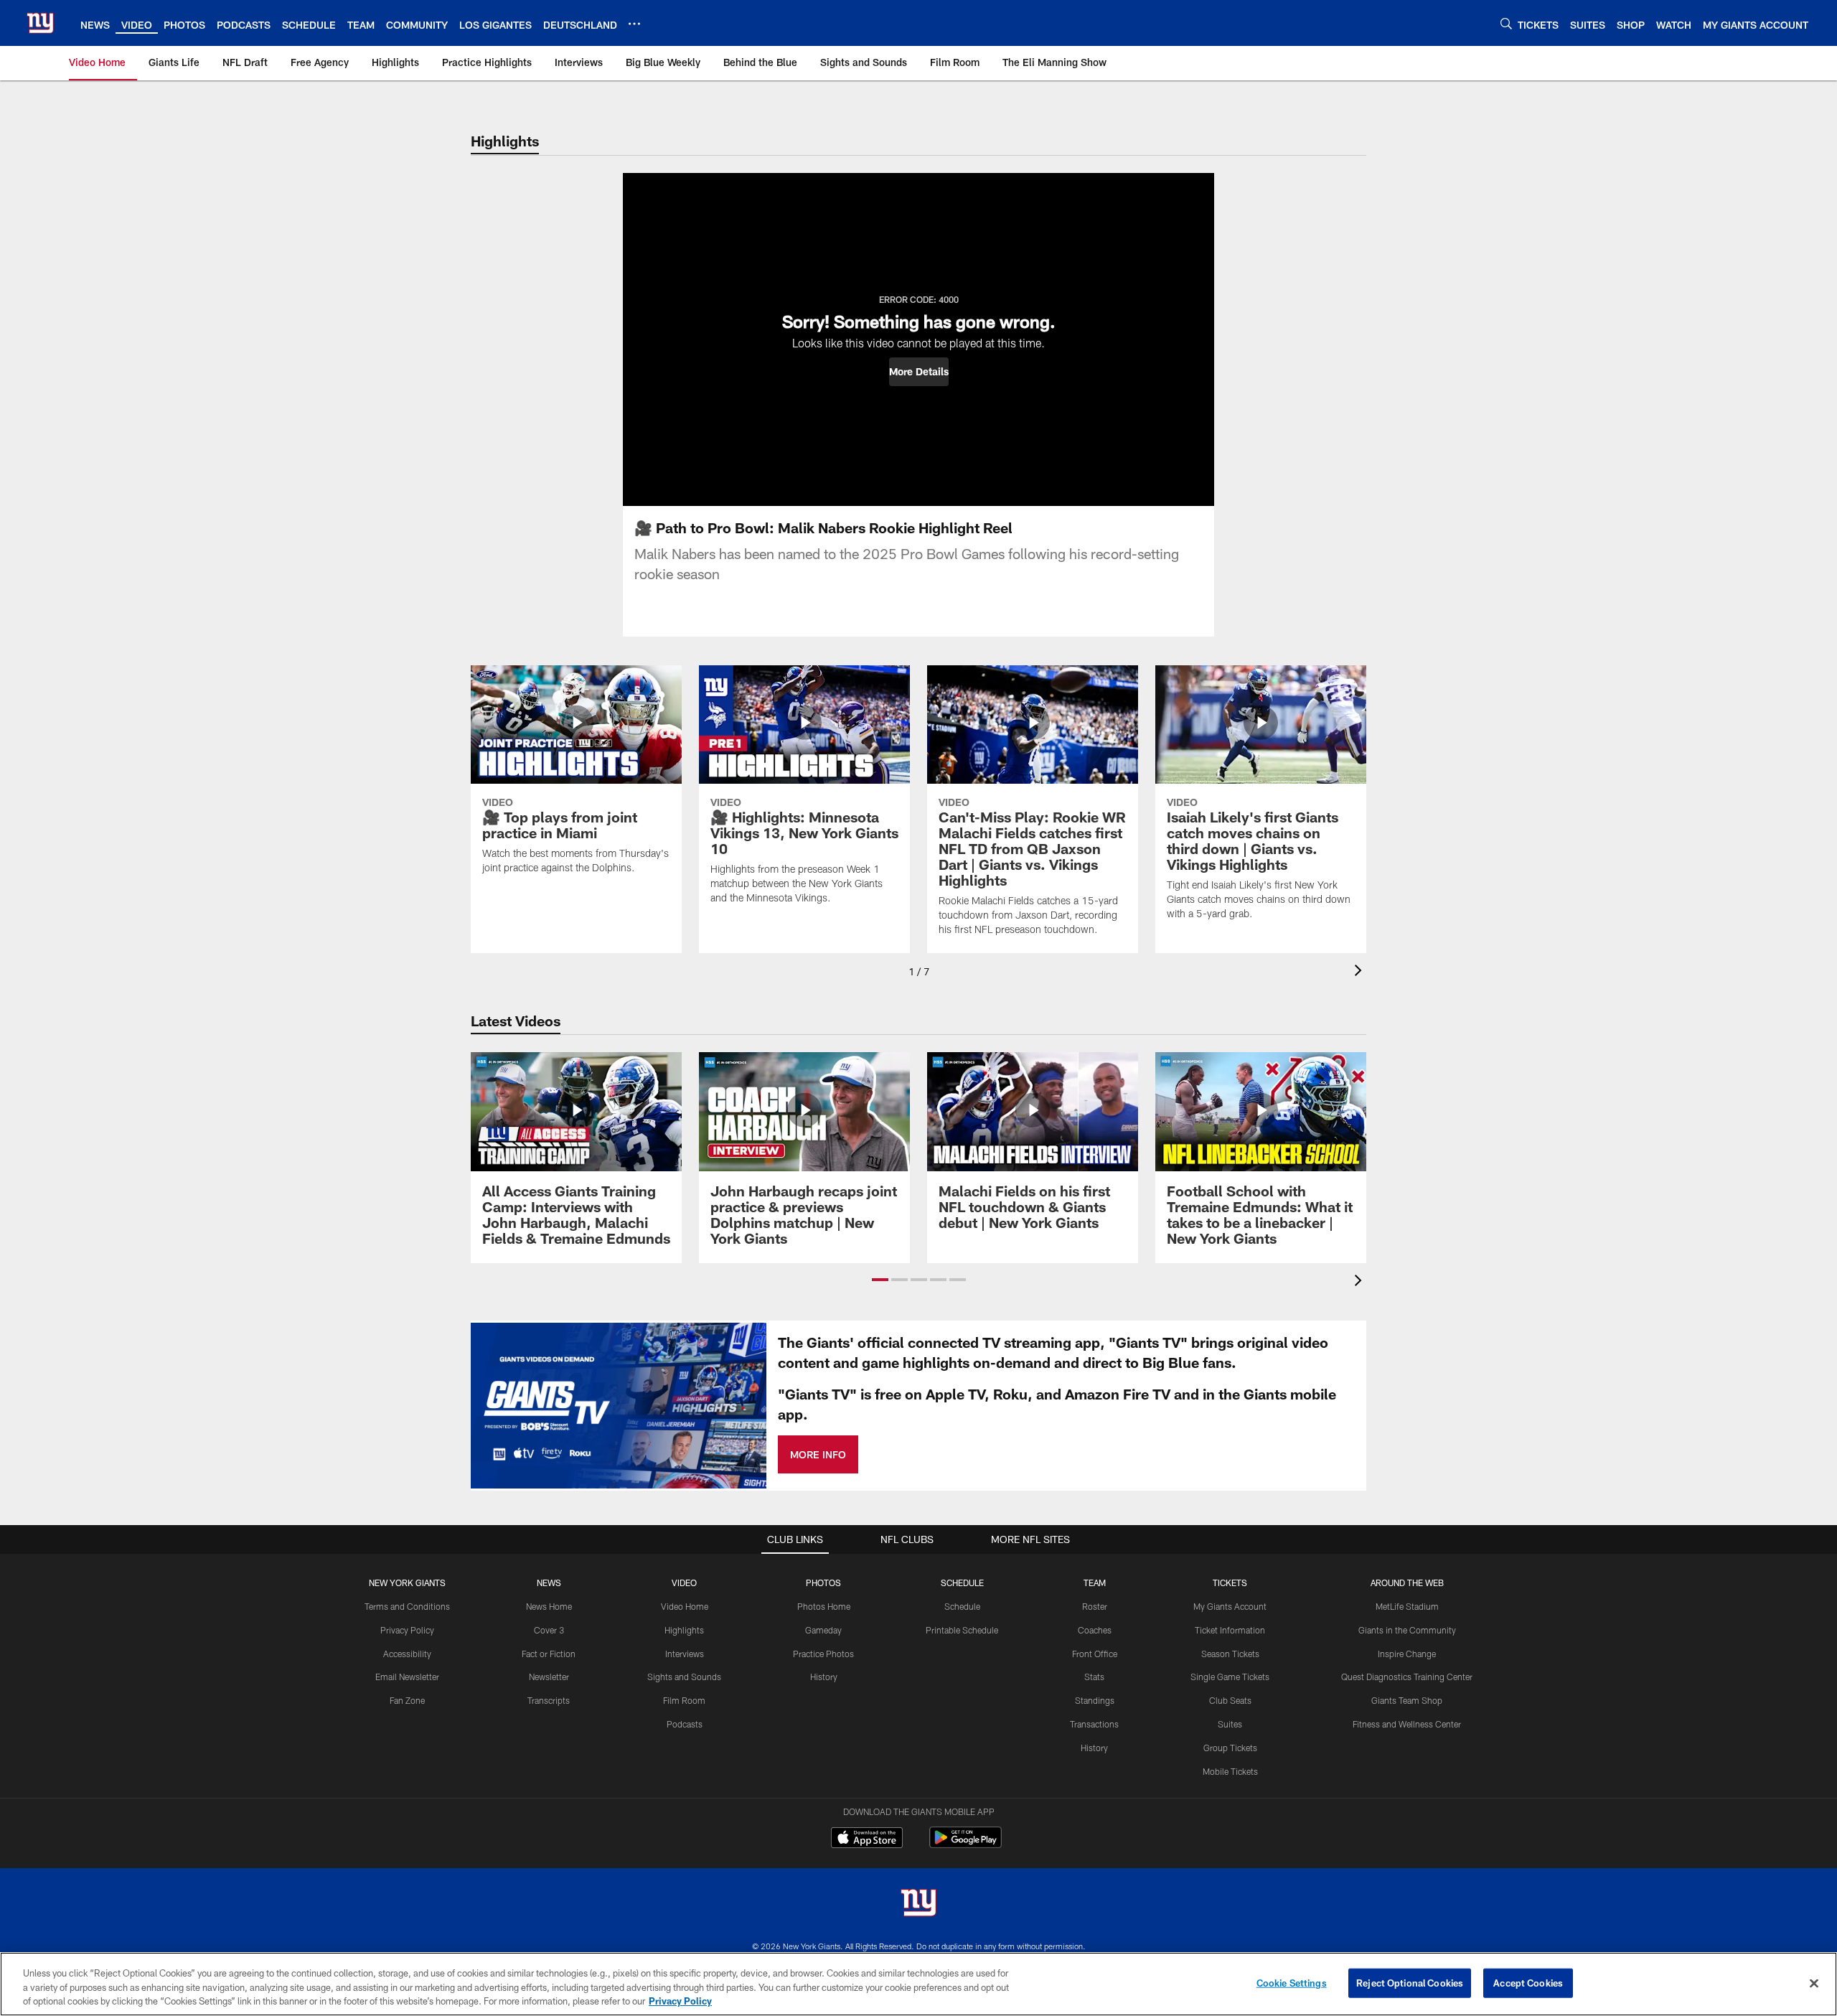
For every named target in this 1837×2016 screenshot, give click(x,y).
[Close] (1814, 1983)
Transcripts (549, 1700)
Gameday (823, 1630)
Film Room (684, 1700)
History (824, 1677)
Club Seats (1230, 1700)
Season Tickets (1230, 1654)
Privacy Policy (407, 1630)
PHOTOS (823, 1583)
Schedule (962, 1606)
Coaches (1095, 1630)
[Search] (1506, 23)
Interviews (685, 1654)
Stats (1094, 1677)
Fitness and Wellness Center (1407, 1724)
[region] (918, 1984)
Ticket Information (1230, 1630)
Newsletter (549, 1677)
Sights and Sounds (684, 1677)
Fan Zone (407, 1700)
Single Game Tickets (1230, 1677)
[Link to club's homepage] (40, 23)
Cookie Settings (1292, 1982)
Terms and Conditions (407, 1606)
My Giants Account (1230, 1606)
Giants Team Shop (1407, 1700)
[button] (919, 372)
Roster (1095, 1606)
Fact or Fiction (549, 1654)
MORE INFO (818, 1454)
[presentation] (1361, 972)
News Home (549, 1606)
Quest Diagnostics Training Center (1407, 1677)
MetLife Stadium (1407, 1606)
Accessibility (407, 1654)
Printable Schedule (962, 1630)
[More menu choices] (634, 24)
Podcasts (685, 1724)
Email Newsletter (407, 1677)
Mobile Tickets (1230, 1771)
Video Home (685, 1606)
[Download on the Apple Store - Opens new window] (867, 1839)
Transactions (1094, 1724)
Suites (1230, 1724)
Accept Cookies (1528, 1982)
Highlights (684, 1630)
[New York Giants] (918, 1904)
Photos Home (824, 1606)
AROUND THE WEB (1407, 1583)
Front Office (1095, 1654)
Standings (1095, 1700)
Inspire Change (1407, 1654)
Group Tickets (1230, 1748)
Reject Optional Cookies (1410, 1982)
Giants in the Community (1407, 1630)
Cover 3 (549, 1630)
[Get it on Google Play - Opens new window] (966, 1845)
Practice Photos (823, 1654)
